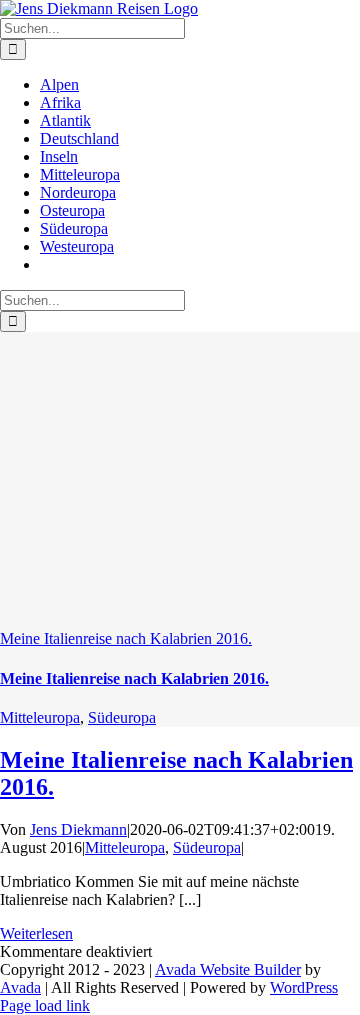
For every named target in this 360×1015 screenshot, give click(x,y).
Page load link (45, 1005)
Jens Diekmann (78, 829)
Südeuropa (122, 717)
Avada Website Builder (228, 969)
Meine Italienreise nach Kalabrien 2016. (126, 638)
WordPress (304, 987)
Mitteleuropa (40, 717)
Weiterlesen (36, 933)
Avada (20, 987)
